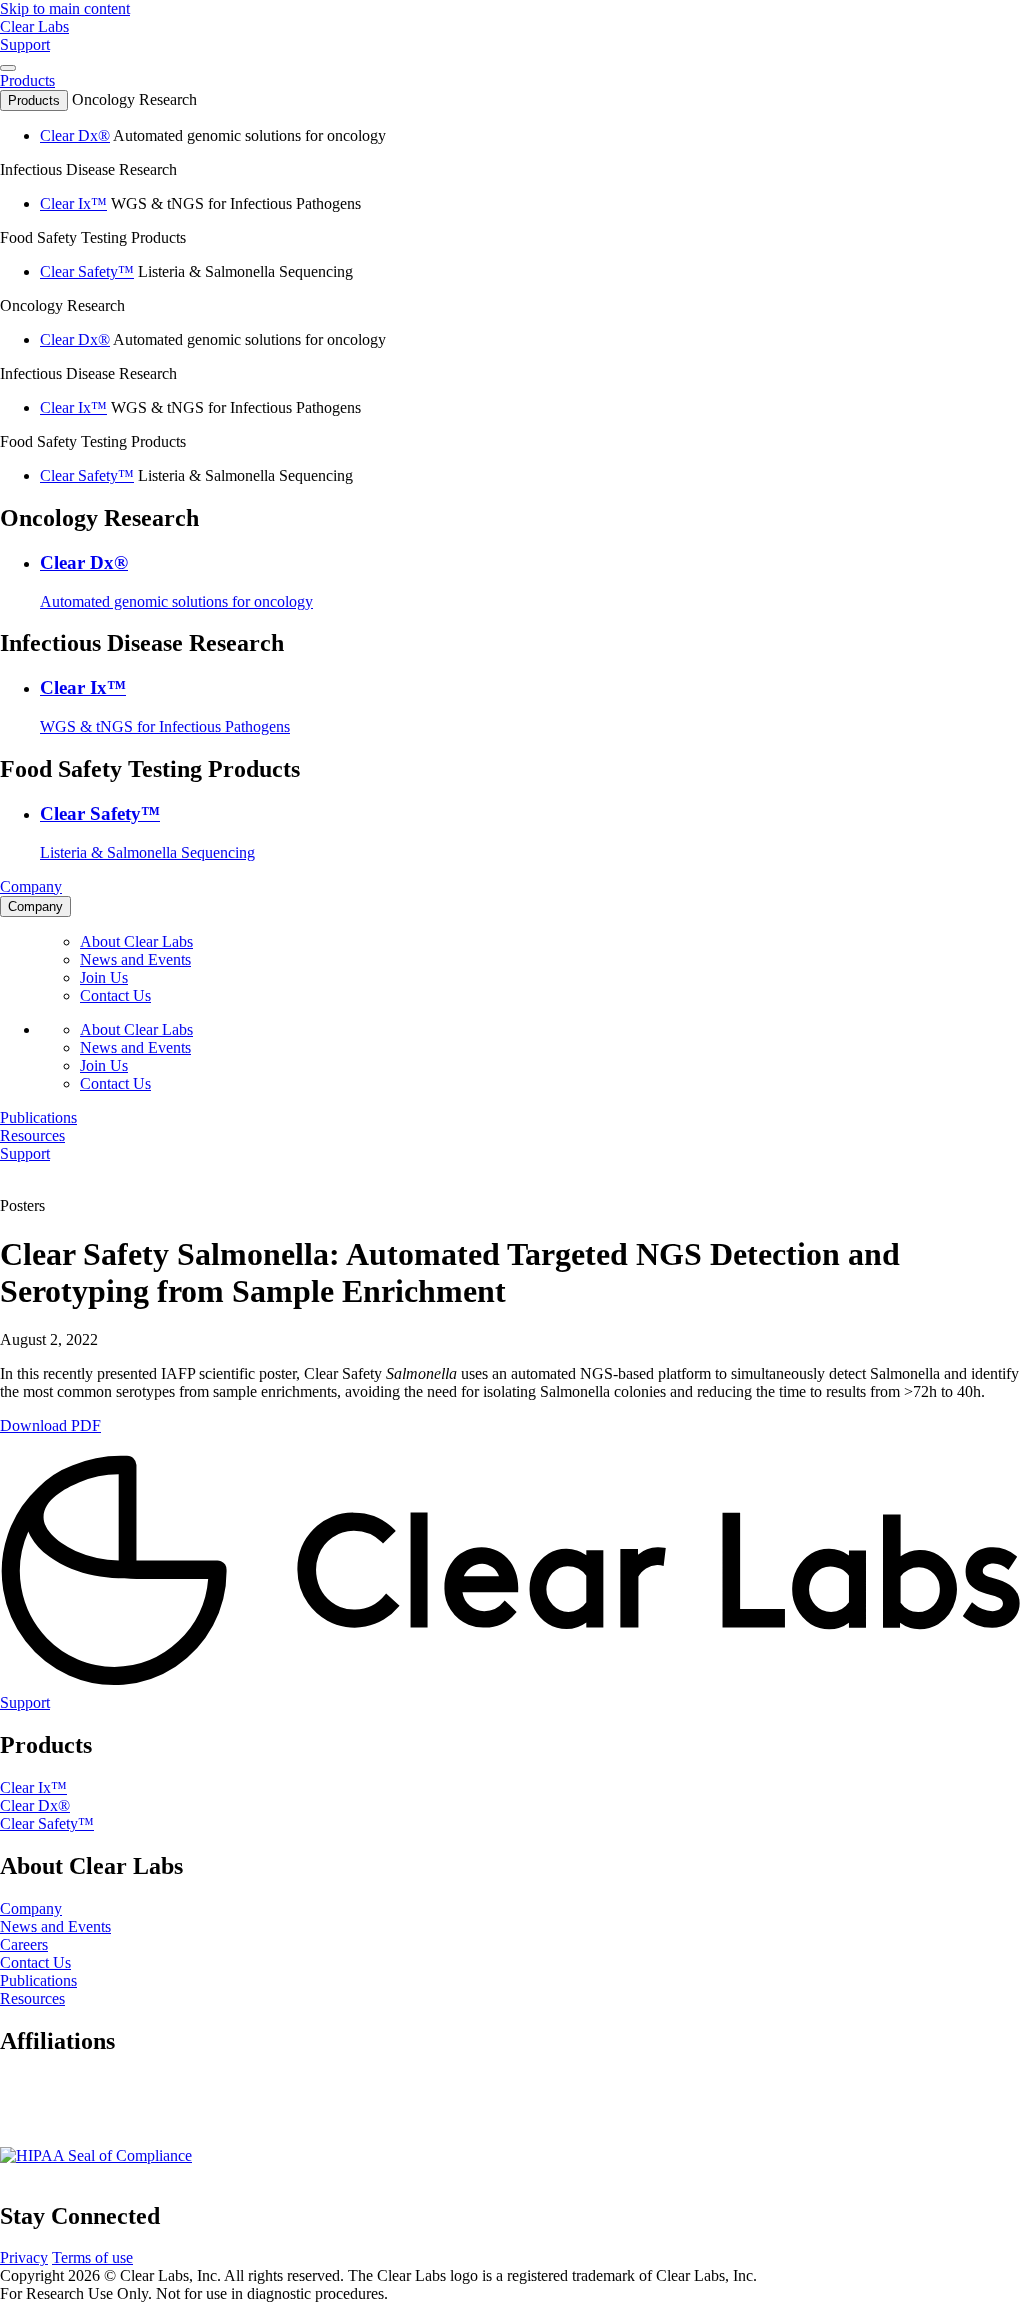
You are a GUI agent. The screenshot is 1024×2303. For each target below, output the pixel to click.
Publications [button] (38, 1117)
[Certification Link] (96, 2155)
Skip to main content (65, 8)
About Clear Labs (136, 941)
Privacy (24, 2257)
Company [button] (31, 886)
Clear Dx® (75, 135)
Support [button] (25, 44)
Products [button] (27, 80)
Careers (24, 1944)
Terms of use (92, 2257)
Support (25, 1702)
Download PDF (50, 1425)
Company (31, 1908)
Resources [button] (32, 1135)
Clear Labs (34, 26)
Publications (38, 1980)
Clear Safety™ (87, 271)
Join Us (104, 977)
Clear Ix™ (73, 203)
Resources (32, 1998)
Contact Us (115, 995)
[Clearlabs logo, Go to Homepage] (512, 1572)
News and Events (135, 959)
